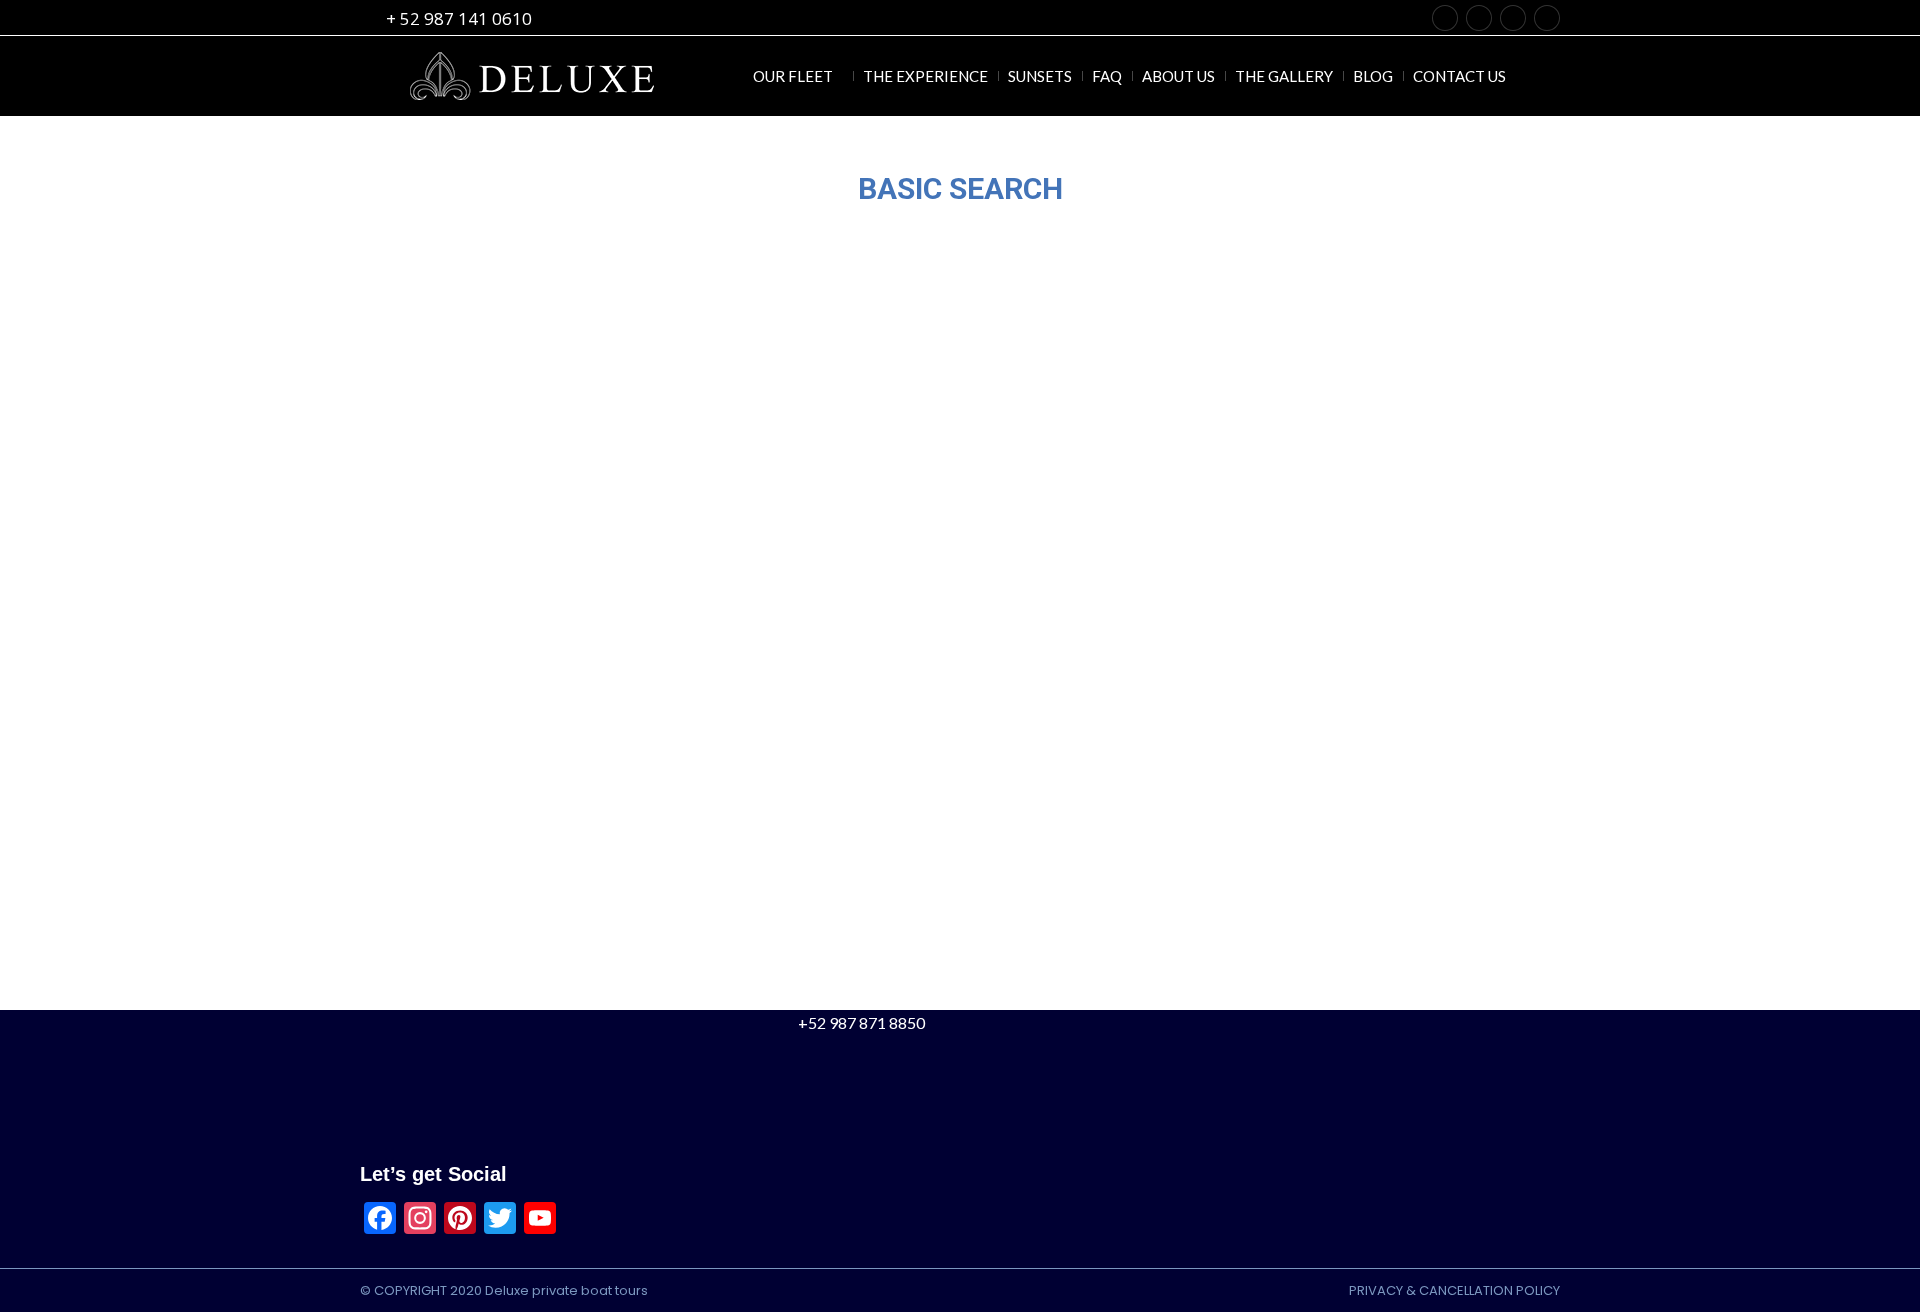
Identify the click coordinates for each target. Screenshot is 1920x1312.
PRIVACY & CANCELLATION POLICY (1454, 1290)
